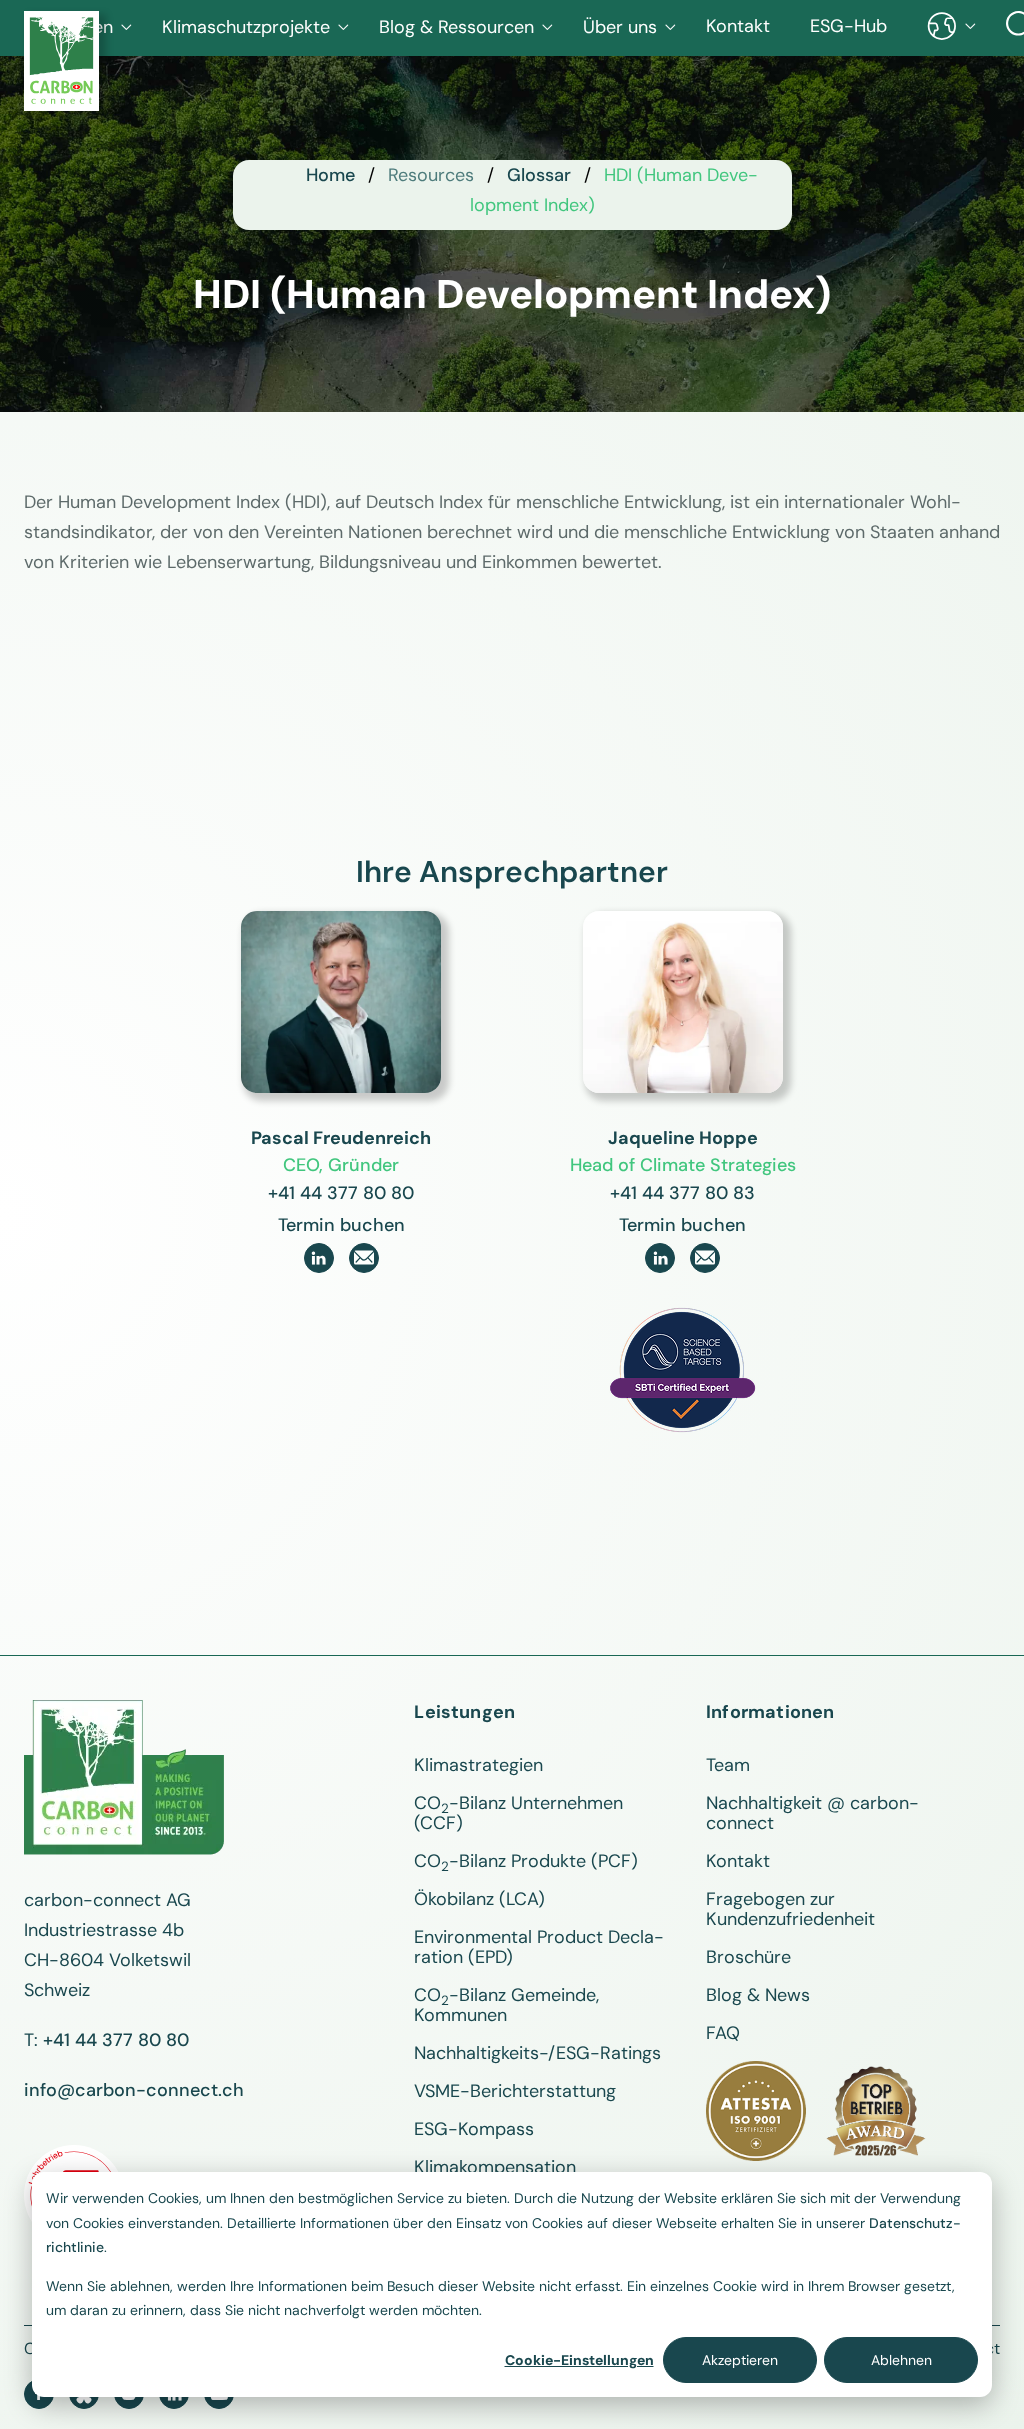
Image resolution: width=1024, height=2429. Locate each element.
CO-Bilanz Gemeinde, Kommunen (506, 2005)
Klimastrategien (478, 1765)
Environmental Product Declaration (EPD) (539, 1947)
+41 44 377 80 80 (341, 1193)
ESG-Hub (848, 26)
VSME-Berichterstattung (515, 2091)
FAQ (723, 2033)
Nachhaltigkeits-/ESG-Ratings (537, 2053)
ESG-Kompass (474, 2129)
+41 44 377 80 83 (682, 1193)
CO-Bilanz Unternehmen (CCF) (518, 1813)
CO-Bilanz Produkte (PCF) (526, 1861)
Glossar (539, 175)
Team (728, 1765)
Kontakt (738, 26)
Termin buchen (341, 1225)
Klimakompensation (495, 2167)
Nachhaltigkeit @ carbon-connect (812, 1813)
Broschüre (748, 1957)
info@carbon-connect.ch (134, 2090)
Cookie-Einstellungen (579, 2360)
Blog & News (758, 1995)
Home (330, 175)
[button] (255, 27)
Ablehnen (901, 2360)
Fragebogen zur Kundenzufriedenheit (790, 1909)
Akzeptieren (740, 2360)
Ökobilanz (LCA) (479, 1899)
